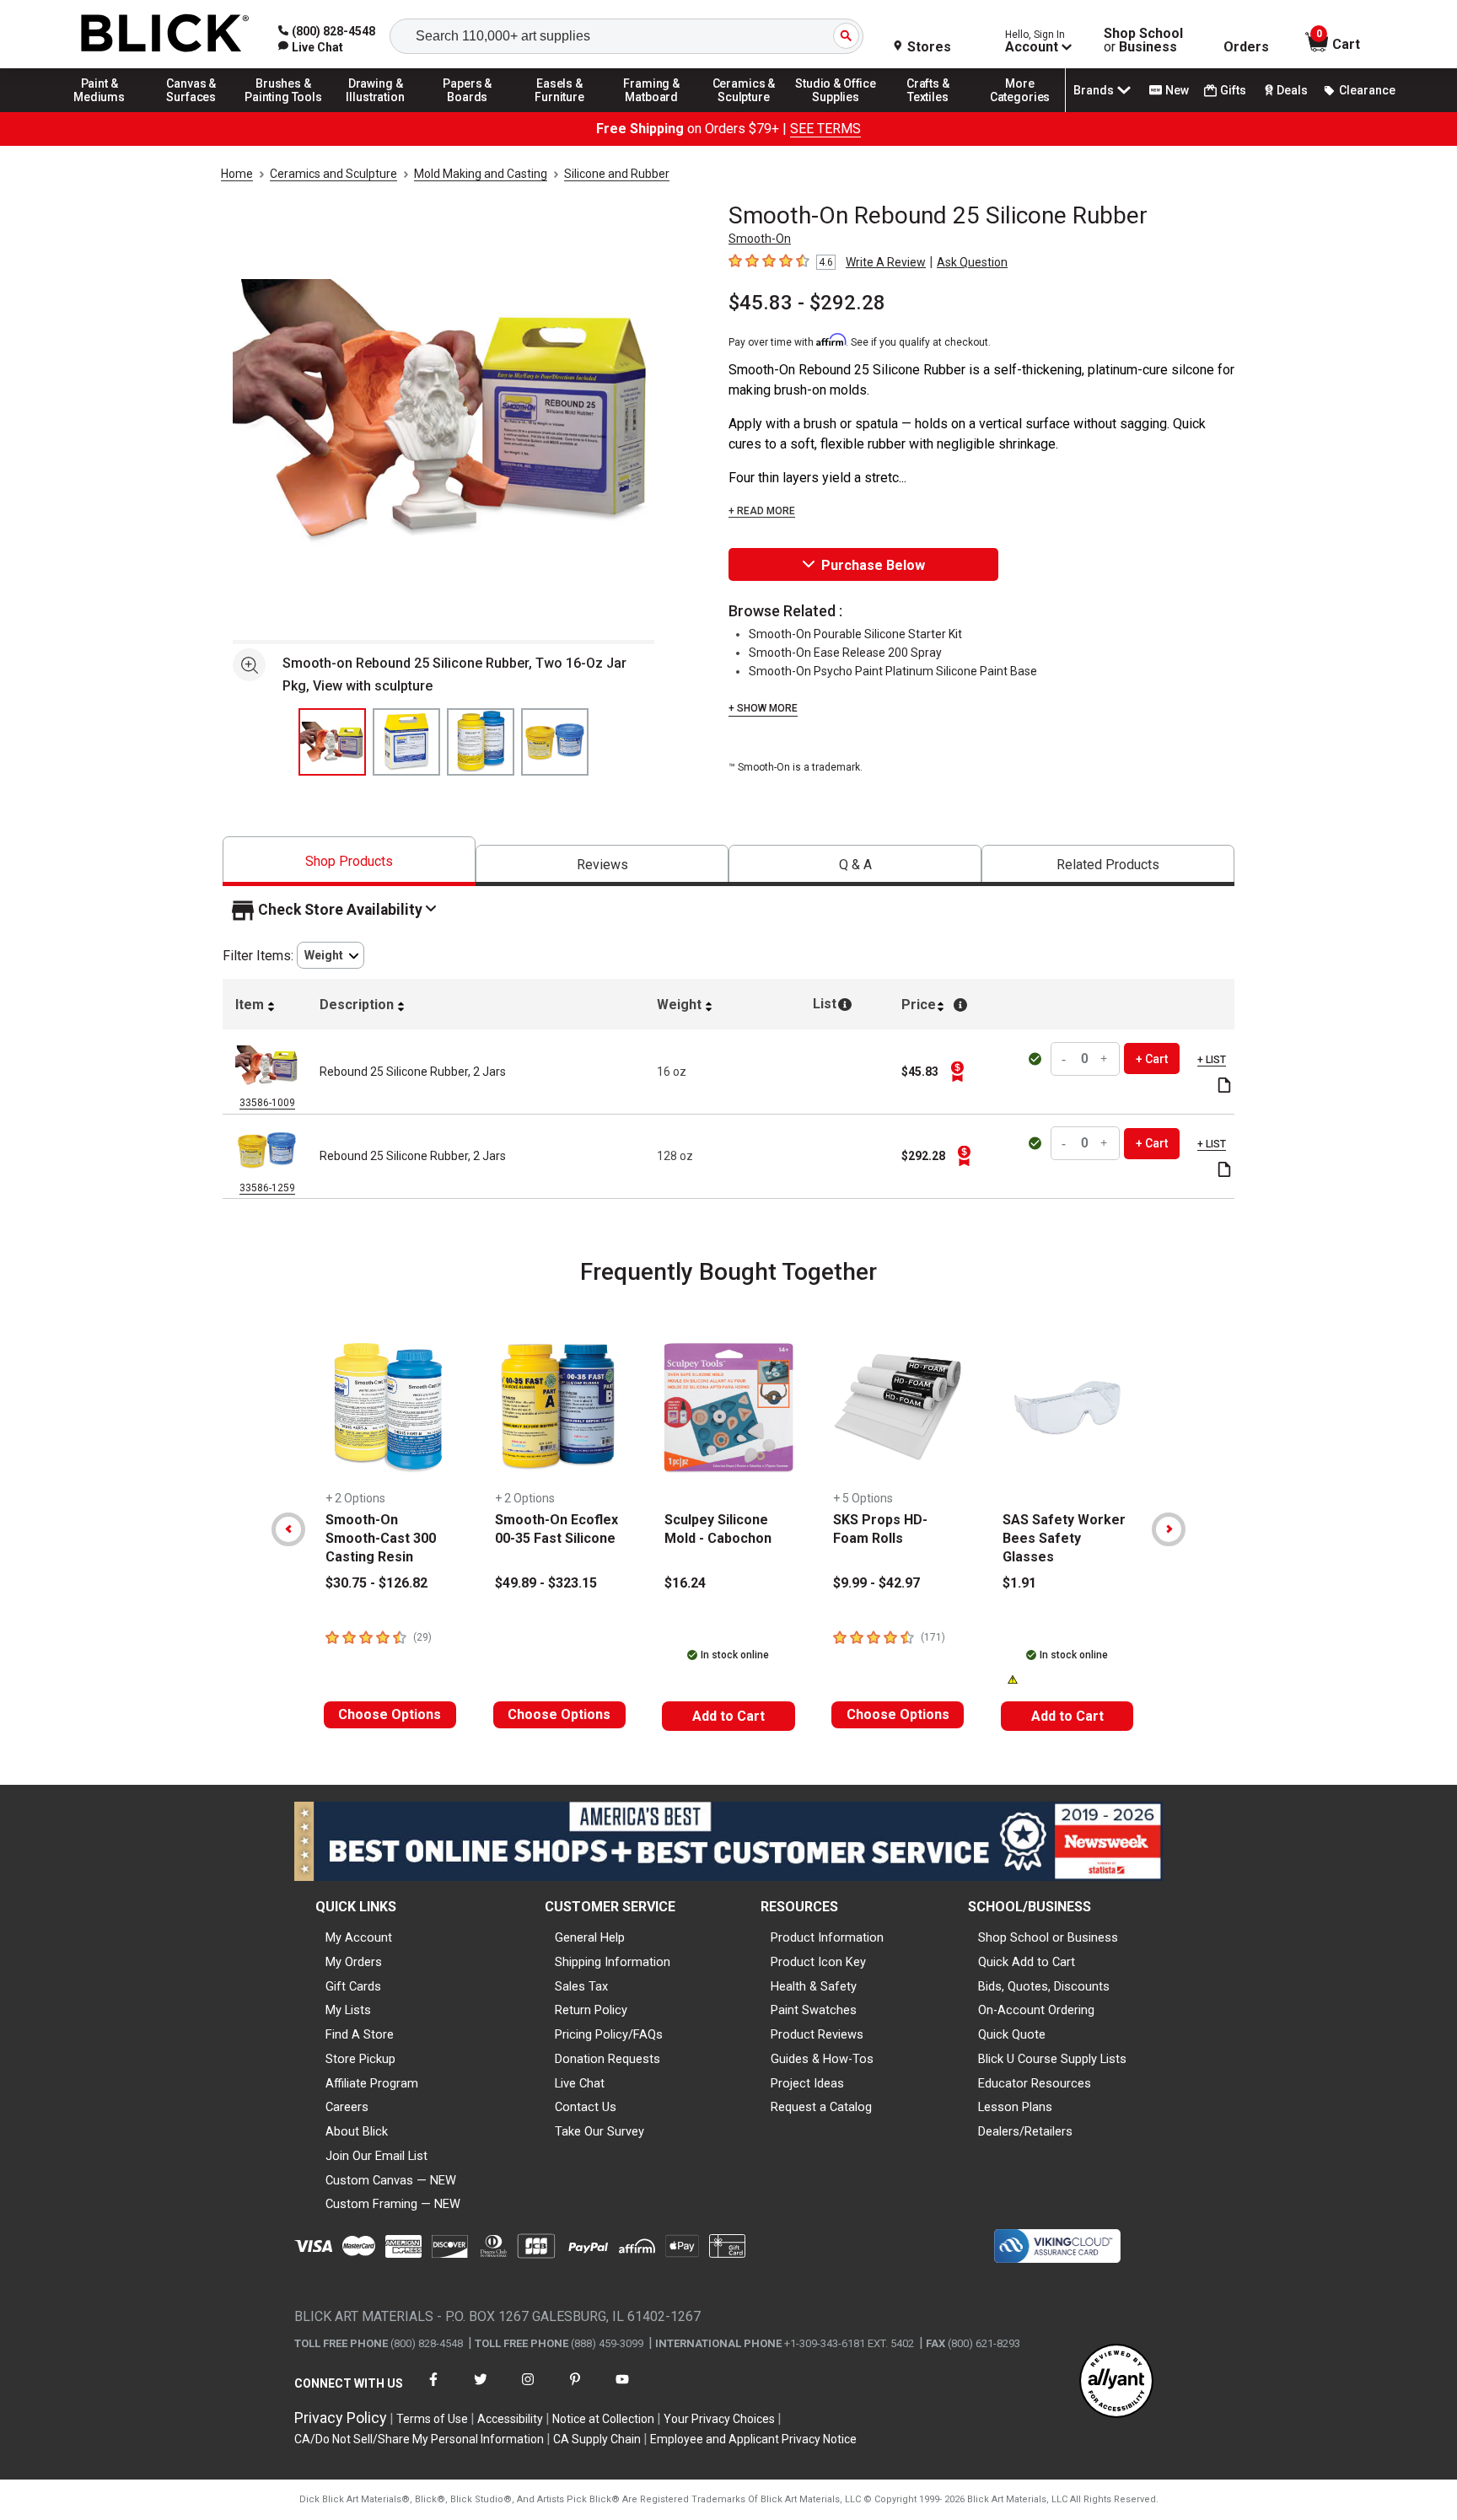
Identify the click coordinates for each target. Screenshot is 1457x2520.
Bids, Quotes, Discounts (1044, 1986)
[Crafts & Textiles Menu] (928, 111)
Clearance (1367, 90)
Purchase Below (873, 565)
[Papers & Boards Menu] (468, 111)
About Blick (357, 2131)
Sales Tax (581, 1986)
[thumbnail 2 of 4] (406, 742)
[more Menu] (1020, 111)
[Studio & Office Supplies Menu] (836, 111)
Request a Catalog (821, 2107)
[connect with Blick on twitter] (481, 2390)
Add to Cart (728, 1716)
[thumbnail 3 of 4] (481, 742)
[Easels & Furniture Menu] (560, 111)
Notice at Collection (603, 2419)
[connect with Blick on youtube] (622, 2390)
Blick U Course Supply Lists (1052, 2059)
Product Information (827, 1937)
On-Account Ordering (1036, 2010)
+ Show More (763, 708)
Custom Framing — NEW (393, 2204)
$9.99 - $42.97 (876, 1583)
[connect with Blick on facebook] (433, 2390)
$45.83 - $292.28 (807, 303)
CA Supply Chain (597, 2439)
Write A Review (886, 262)
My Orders (354, 1962)
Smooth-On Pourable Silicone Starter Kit (855, 634)
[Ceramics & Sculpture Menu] (744, 111)
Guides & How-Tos (822, 2059)
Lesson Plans (1015, 2107)
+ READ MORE (762, 511)
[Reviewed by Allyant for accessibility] (1116, 2382)
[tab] (349, 861)
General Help (590, 1937)
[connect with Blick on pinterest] (575, 2390)
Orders (1246, 47)
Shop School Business (1143, 40)
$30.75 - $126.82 (376, 1583)
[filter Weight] (331, 956)
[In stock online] (1037, 1059)
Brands (1094, 90)
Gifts (1233, 90)
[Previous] (288, 1529)
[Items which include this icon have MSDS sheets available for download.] (1224, 1086)
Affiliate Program (372, 2083)
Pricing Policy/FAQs (609, 2034)
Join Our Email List (376, 2156)
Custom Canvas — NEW (391, 2180)
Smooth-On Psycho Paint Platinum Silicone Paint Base (893, 671)
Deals (1292, 90)
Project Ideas (807, 2083)
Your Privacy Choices (719, 2419)
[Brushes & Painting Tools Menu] (283, 111)
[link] (311, 47)
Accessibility (510, 2419)
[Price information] (957, 1072)
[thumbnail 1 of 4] (332, 742)
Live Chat (580, 2083)
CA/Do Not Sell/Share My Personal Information (419, 2439)
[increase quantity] (1105, 1059)
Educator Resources (1035, 2083)
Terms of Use (432, 2419)
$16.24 (685, 1583)
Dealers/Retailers (1025, 2131)
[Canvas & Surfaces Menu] (191, 111)
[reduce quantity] (1066, 1059)
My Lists (348, 2010)
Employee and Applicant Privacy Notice (753, 2439)
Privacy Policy (341, 2418)
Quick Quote (1012, 2034)
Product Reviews (817, 2034)
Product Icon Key (818, 1962)
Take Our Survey (599, 2131)
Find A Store (360, 2034)
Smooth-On (760, 239)
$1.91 (1019, 1583)
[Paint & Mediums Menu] (99, 111)
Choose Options (390, 1714)
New (1177, 90)
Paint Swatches (814, 2010)
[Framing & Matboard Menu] (652, 111)
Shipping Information (613, 1962)
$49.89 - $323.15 (546, 1583)
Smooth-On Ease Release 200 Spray (845, 653)
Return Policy (591, 2010)
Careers (347, 2107)
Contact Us (586, 2107)
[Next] (1169, 1529)
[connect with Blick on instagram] (528, 2390)
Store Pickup (360, 2059)
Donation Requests (608, 2059)
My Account (359, 1937)
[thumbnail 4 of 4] (555, 742)
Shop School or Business (1048, 1937)
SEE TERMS (825, 129)
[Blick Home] (165, 34)
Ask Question (972, 262)
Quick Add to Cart (1027, 1962)
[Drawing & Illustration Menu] (376, 111)
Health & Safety (814, 1986)
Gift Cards (353, 1986)
